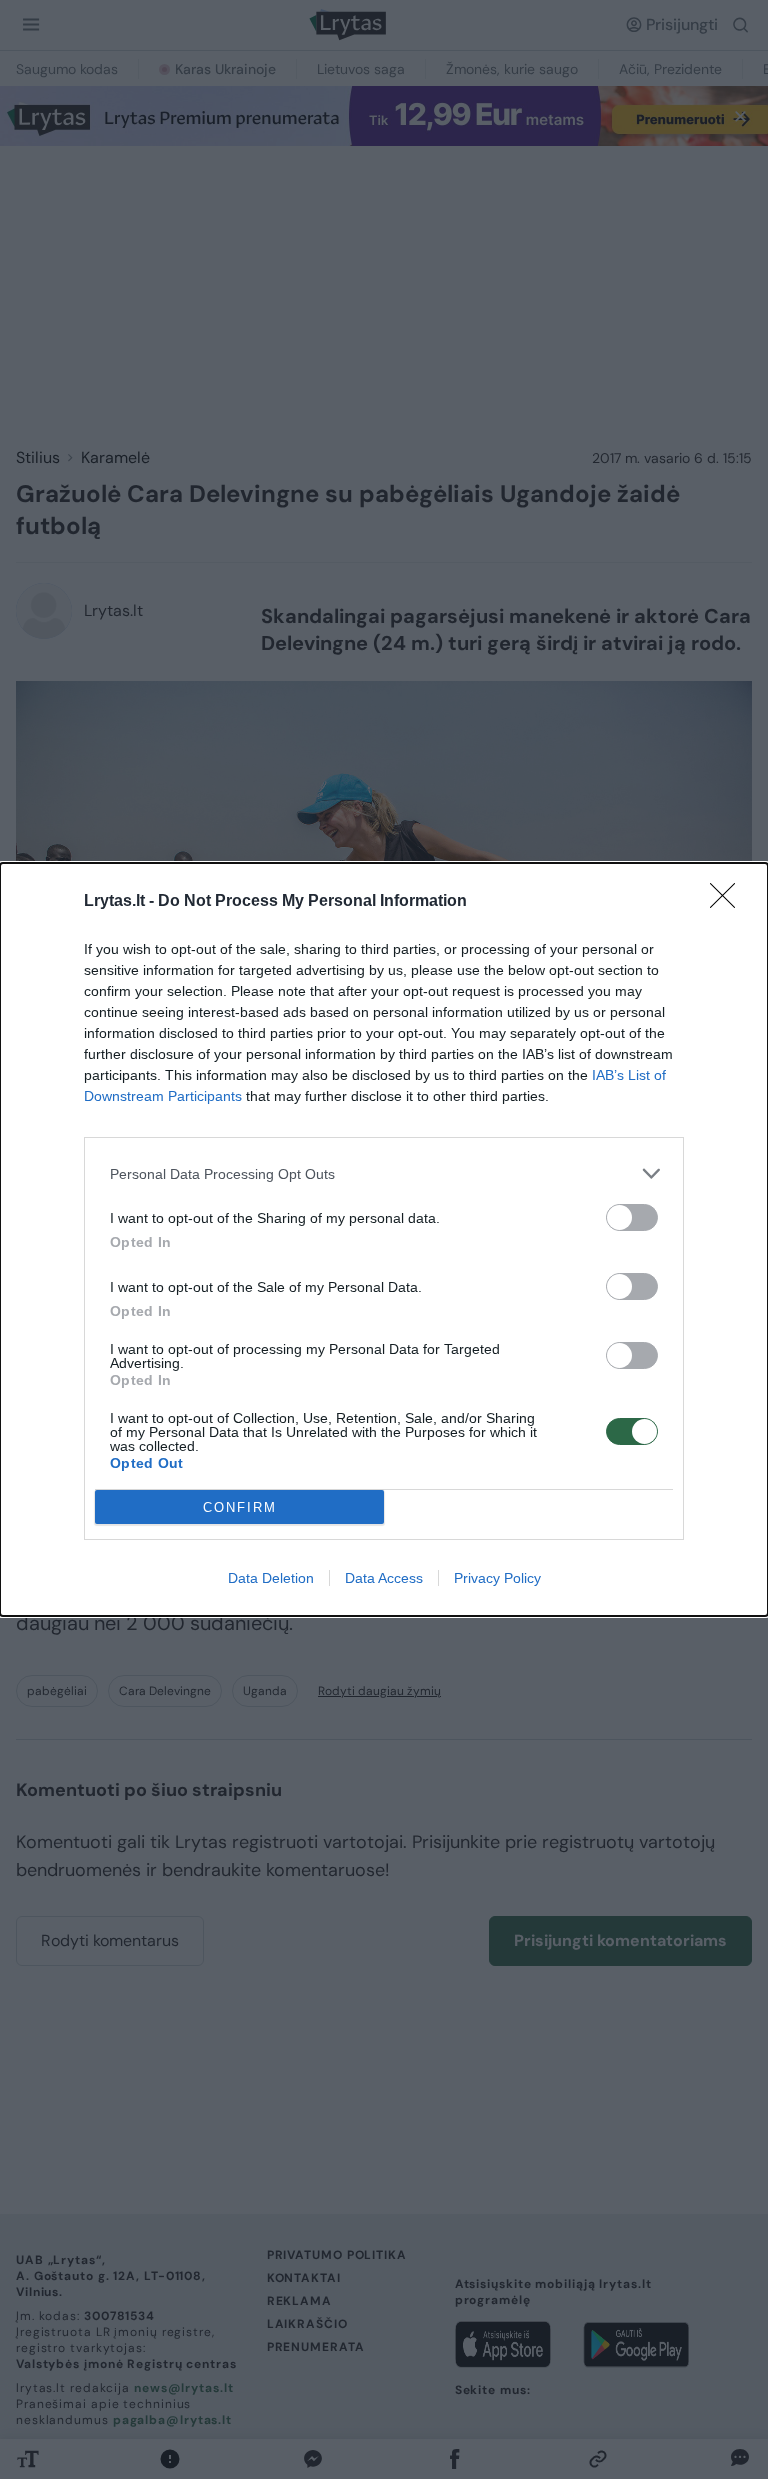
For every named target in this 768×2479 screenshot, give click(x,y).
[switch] (632, 1217)
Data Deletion (271, 1578)
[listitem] (384, 1173)
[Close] (729, 902)
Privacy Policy (497, 1578)
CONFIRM (240, 1507)
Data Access (384, 1578)
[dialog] (384, 1239)
